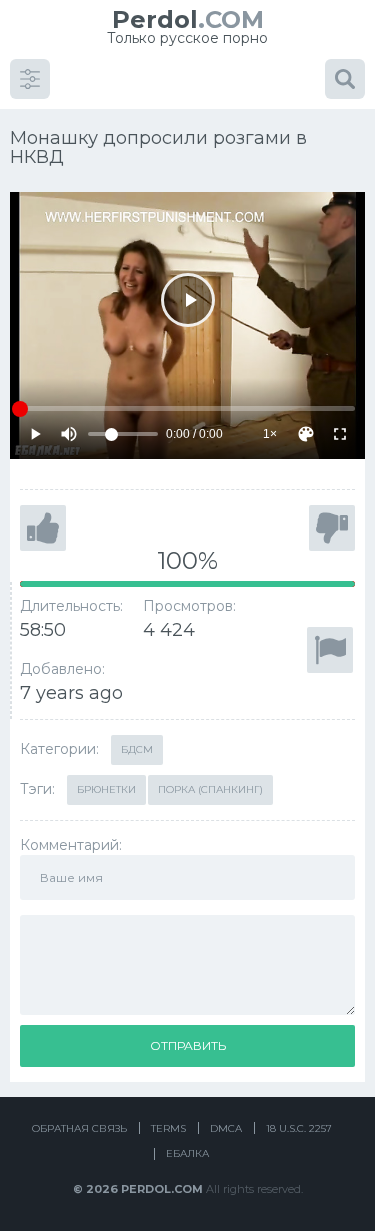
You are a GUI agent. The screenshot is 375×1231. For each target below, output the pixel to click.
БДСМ (137, 749)
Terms (168, 1128)
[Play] (188, 300)
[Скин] (306, 434)
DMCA (226, 1128)
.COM (188, 19)
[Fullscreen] (340, 434)
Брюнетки (106, 789)
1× (270, 434)
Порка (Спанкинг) (210, 789)
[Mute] (69, 434)
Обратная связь (79, 1128)
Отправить (188, 1045)
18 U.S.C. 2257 (299, 1128)
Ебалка (187, 1153)
